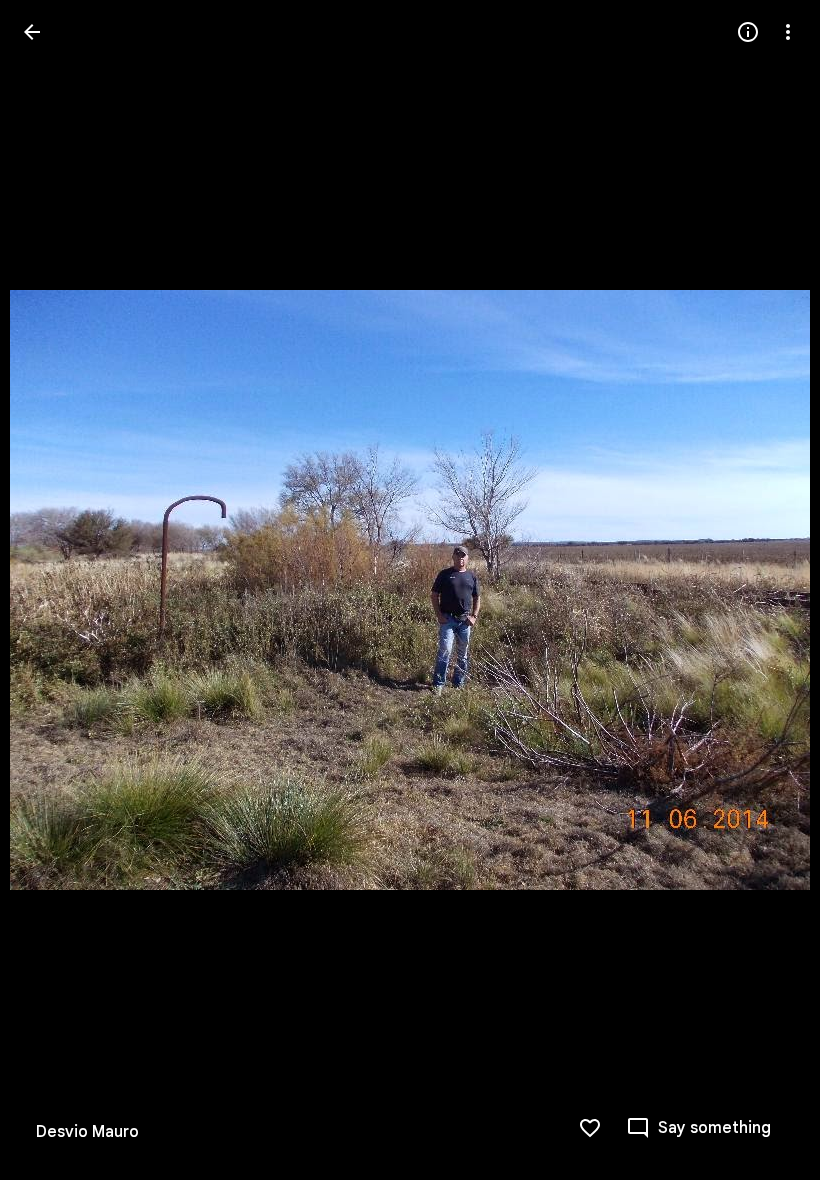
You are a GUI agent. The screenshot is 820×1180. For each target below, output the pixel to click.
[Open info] (748, 32)
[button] (56, 590)
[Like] (590, 1128)
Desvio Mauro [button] (87, 1132)
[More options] (788, 32)
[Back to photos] (32, 32)
